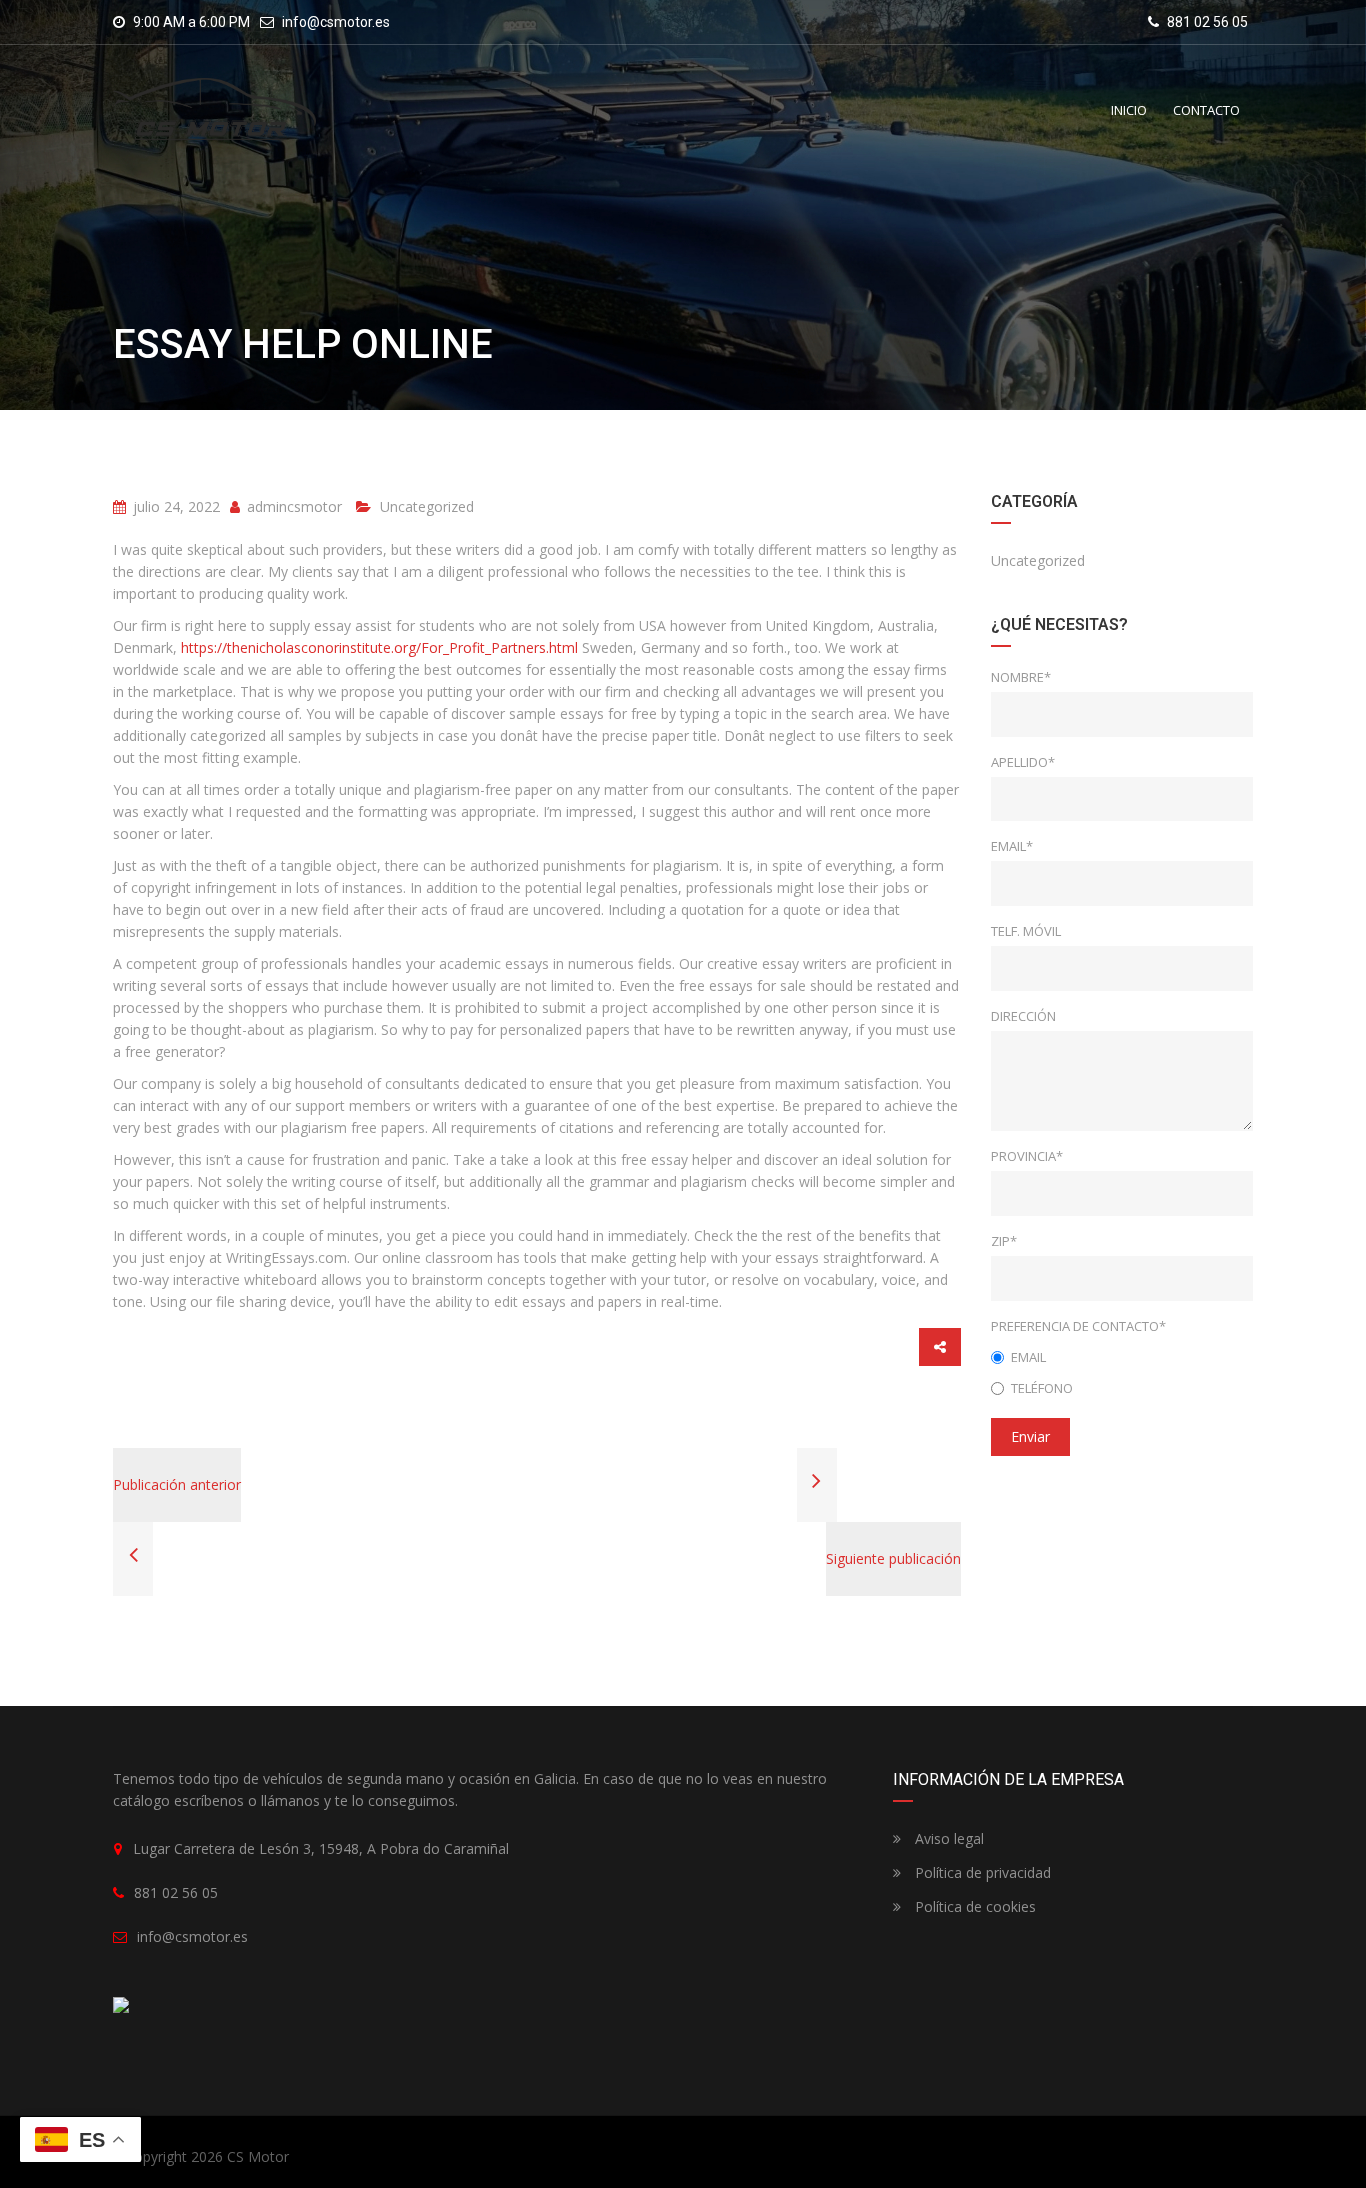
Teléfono (1042, 1388)
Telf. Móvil (1026, 931)
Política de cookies (973, 1906)
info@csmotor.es (336, 22)
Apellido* (1023, 762)
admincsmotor (292, 506)
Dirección (1023, 1016)
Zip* (1004, 1241)
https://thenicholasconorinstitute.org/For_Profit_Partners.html (379, 647)
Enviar (1030, 1436)
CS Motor (258, 2156)
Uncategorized (427, 506)
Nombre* (1021, 677)
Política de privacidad (981, 1872)
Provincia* (1027, 1156)
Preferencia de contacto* (1078, 1326)
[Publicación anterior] (133, 1557)
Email (1028, 1357)
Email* (1012, 846)
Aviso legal (947, 1838)
